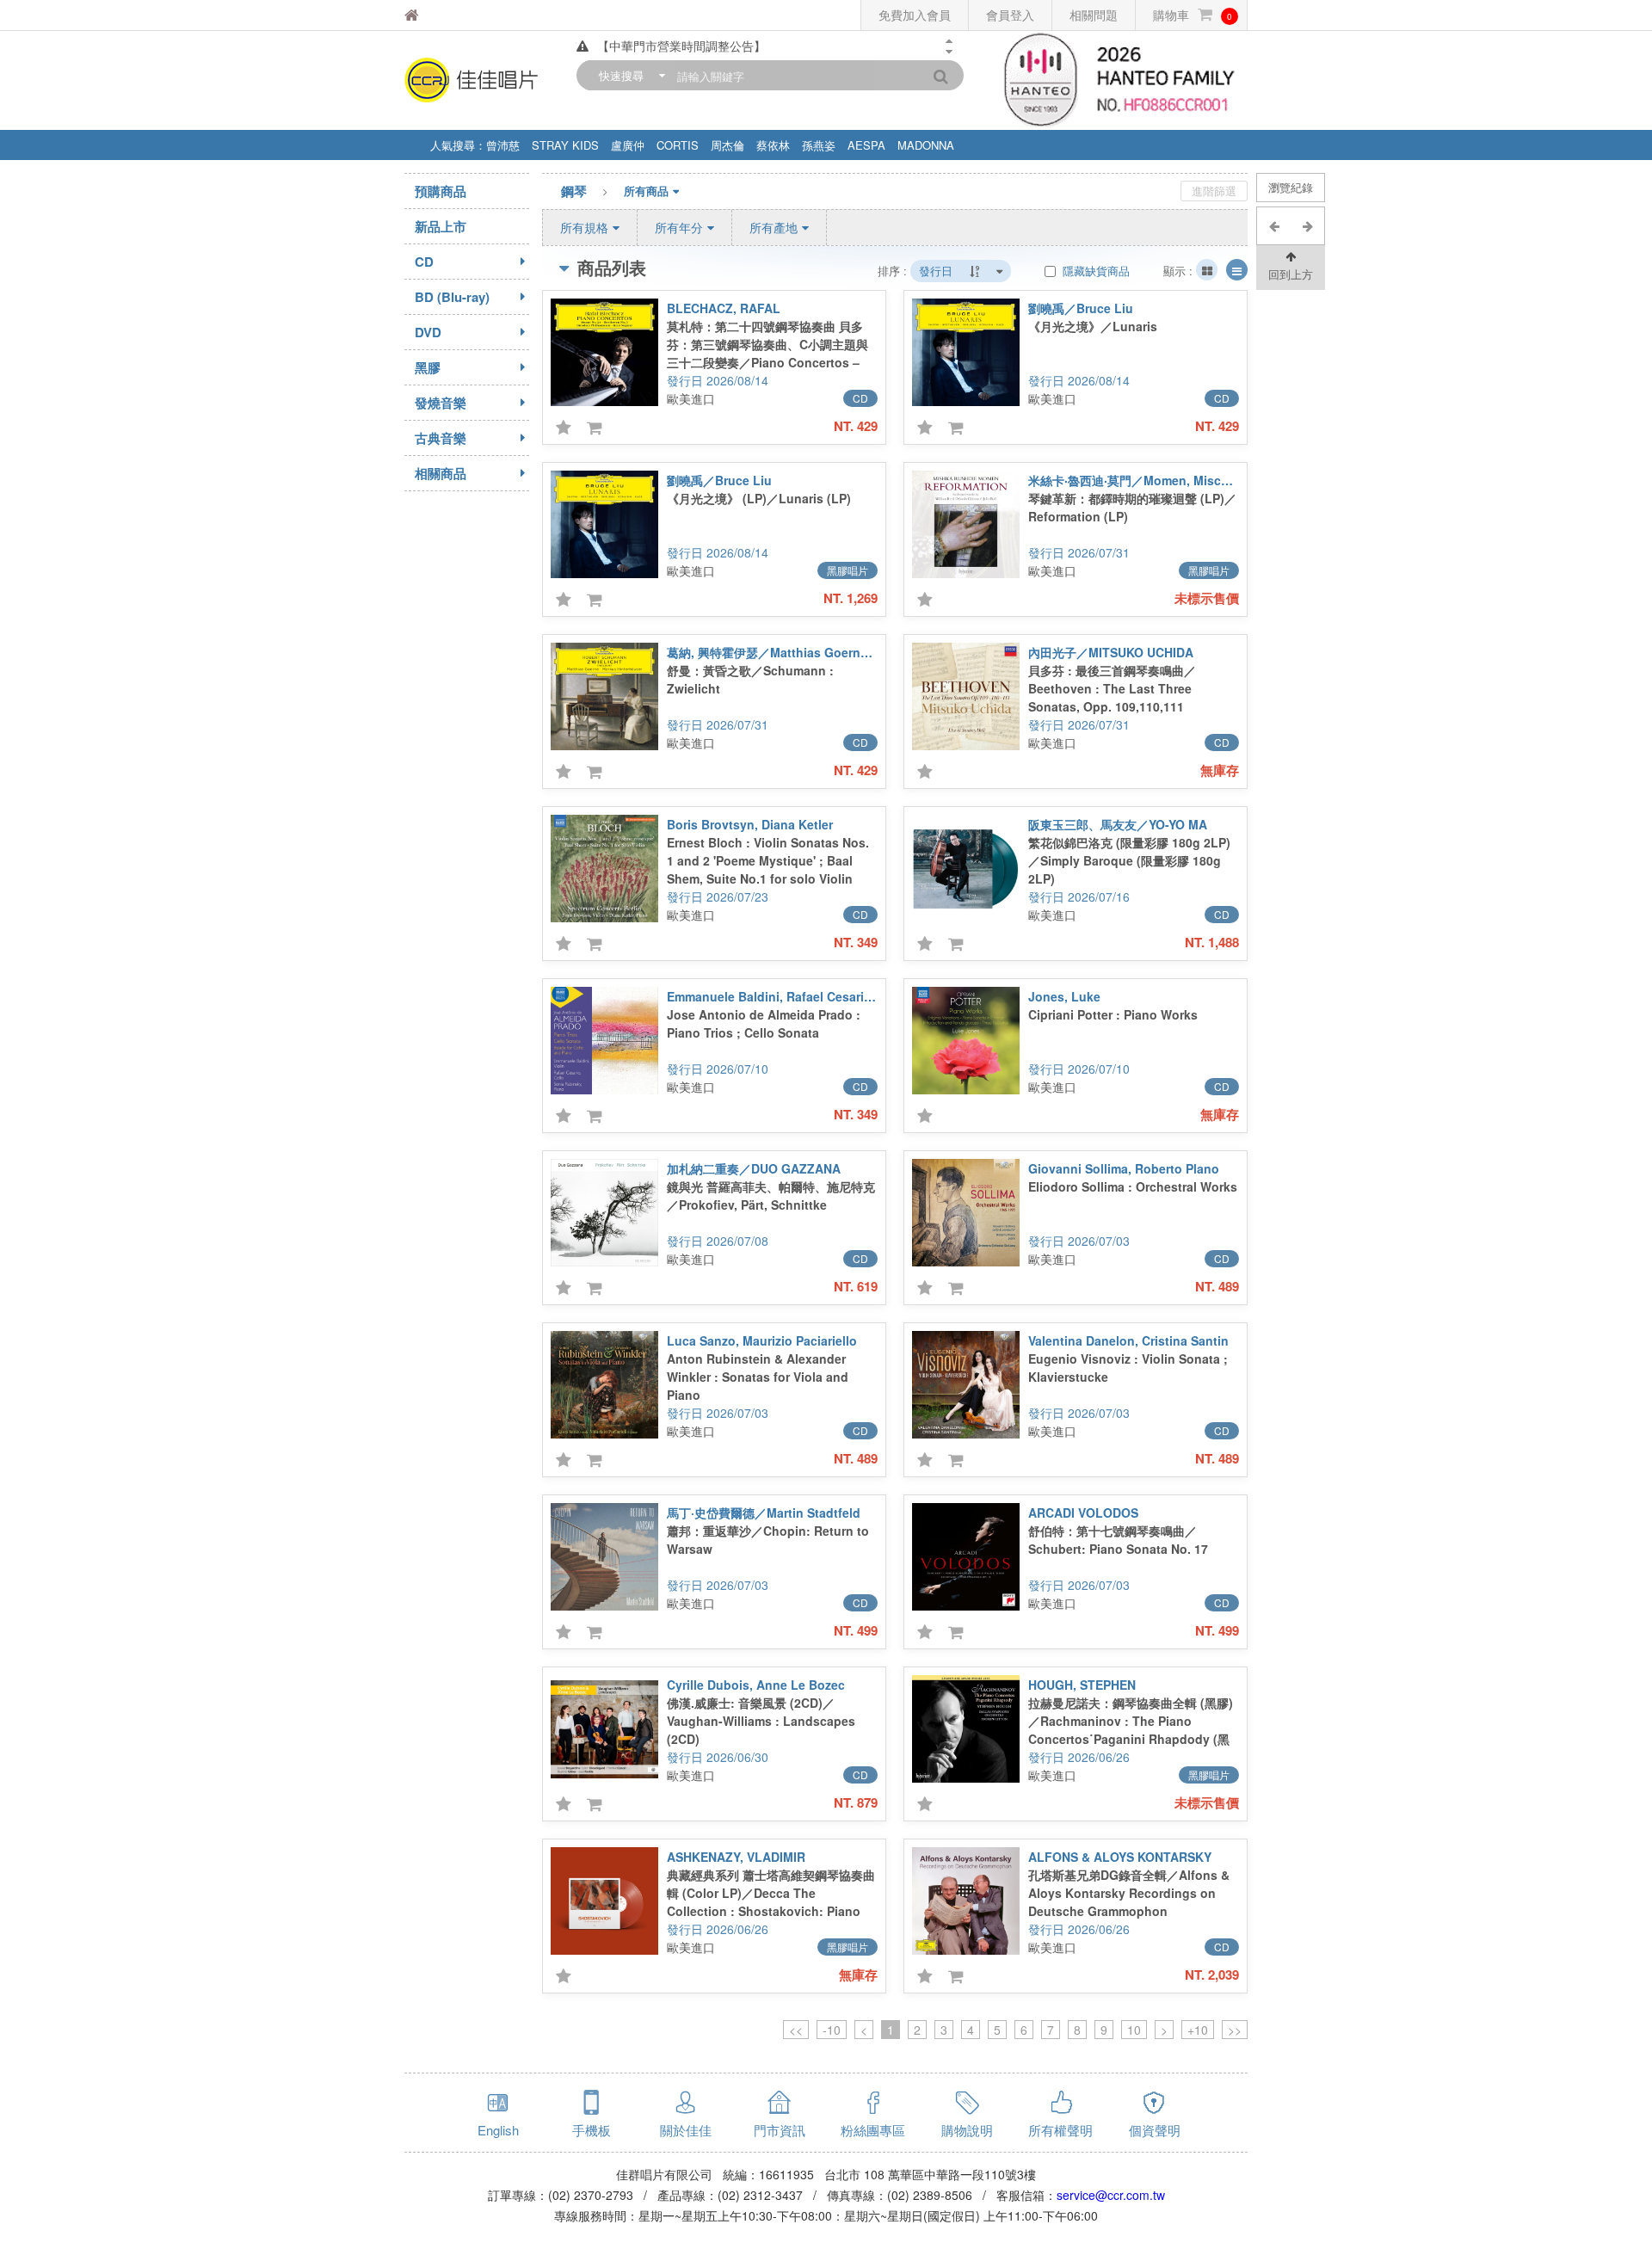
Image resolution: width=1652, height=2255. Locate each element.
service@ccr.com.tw (1111, 2195)
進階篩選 (1214, 191)
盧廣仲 (628, 145)
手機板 (592, 2130)
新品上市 (441, 226)
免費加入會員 (915, 15)
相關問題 (1094, 15)
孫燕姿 (819, 145)
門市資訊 (780, 2130)
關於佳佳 (686, 2130)
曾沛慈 (503, 145)
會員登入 (1010, 15)
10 (1134, 2030)
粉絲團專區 (873, 2130)
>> (1235, 2030)
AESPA (866, 145)
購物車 (1193, 15)
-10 (832, 2030)
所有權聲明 (1060, 2130)
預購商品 (441, 191)
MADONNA (926, 145)
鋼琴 (574, 191)
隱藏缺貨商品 (1094, 271)
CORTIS (678, 145)
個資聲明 (1155, 2130)
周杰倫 (727, 145)
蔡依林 (773, 145)
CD (424, 262)
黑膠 (428, 367)
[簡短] (1207, 270)
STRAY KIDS (565, 145)
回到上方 (1291, 274)
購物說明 (967, 2130)
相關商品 (441, 473)
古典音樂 (441, 438)
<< (796, 2030)
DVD (428, 332)
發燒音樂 (441, 403)
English (498, 2130)
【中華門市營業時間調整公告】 (681, 46)
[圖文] (1237, 270)
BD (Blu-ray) (452, 297)
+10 (1198, 2030)
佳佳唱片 (455, 15)
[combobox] (628, 75)
